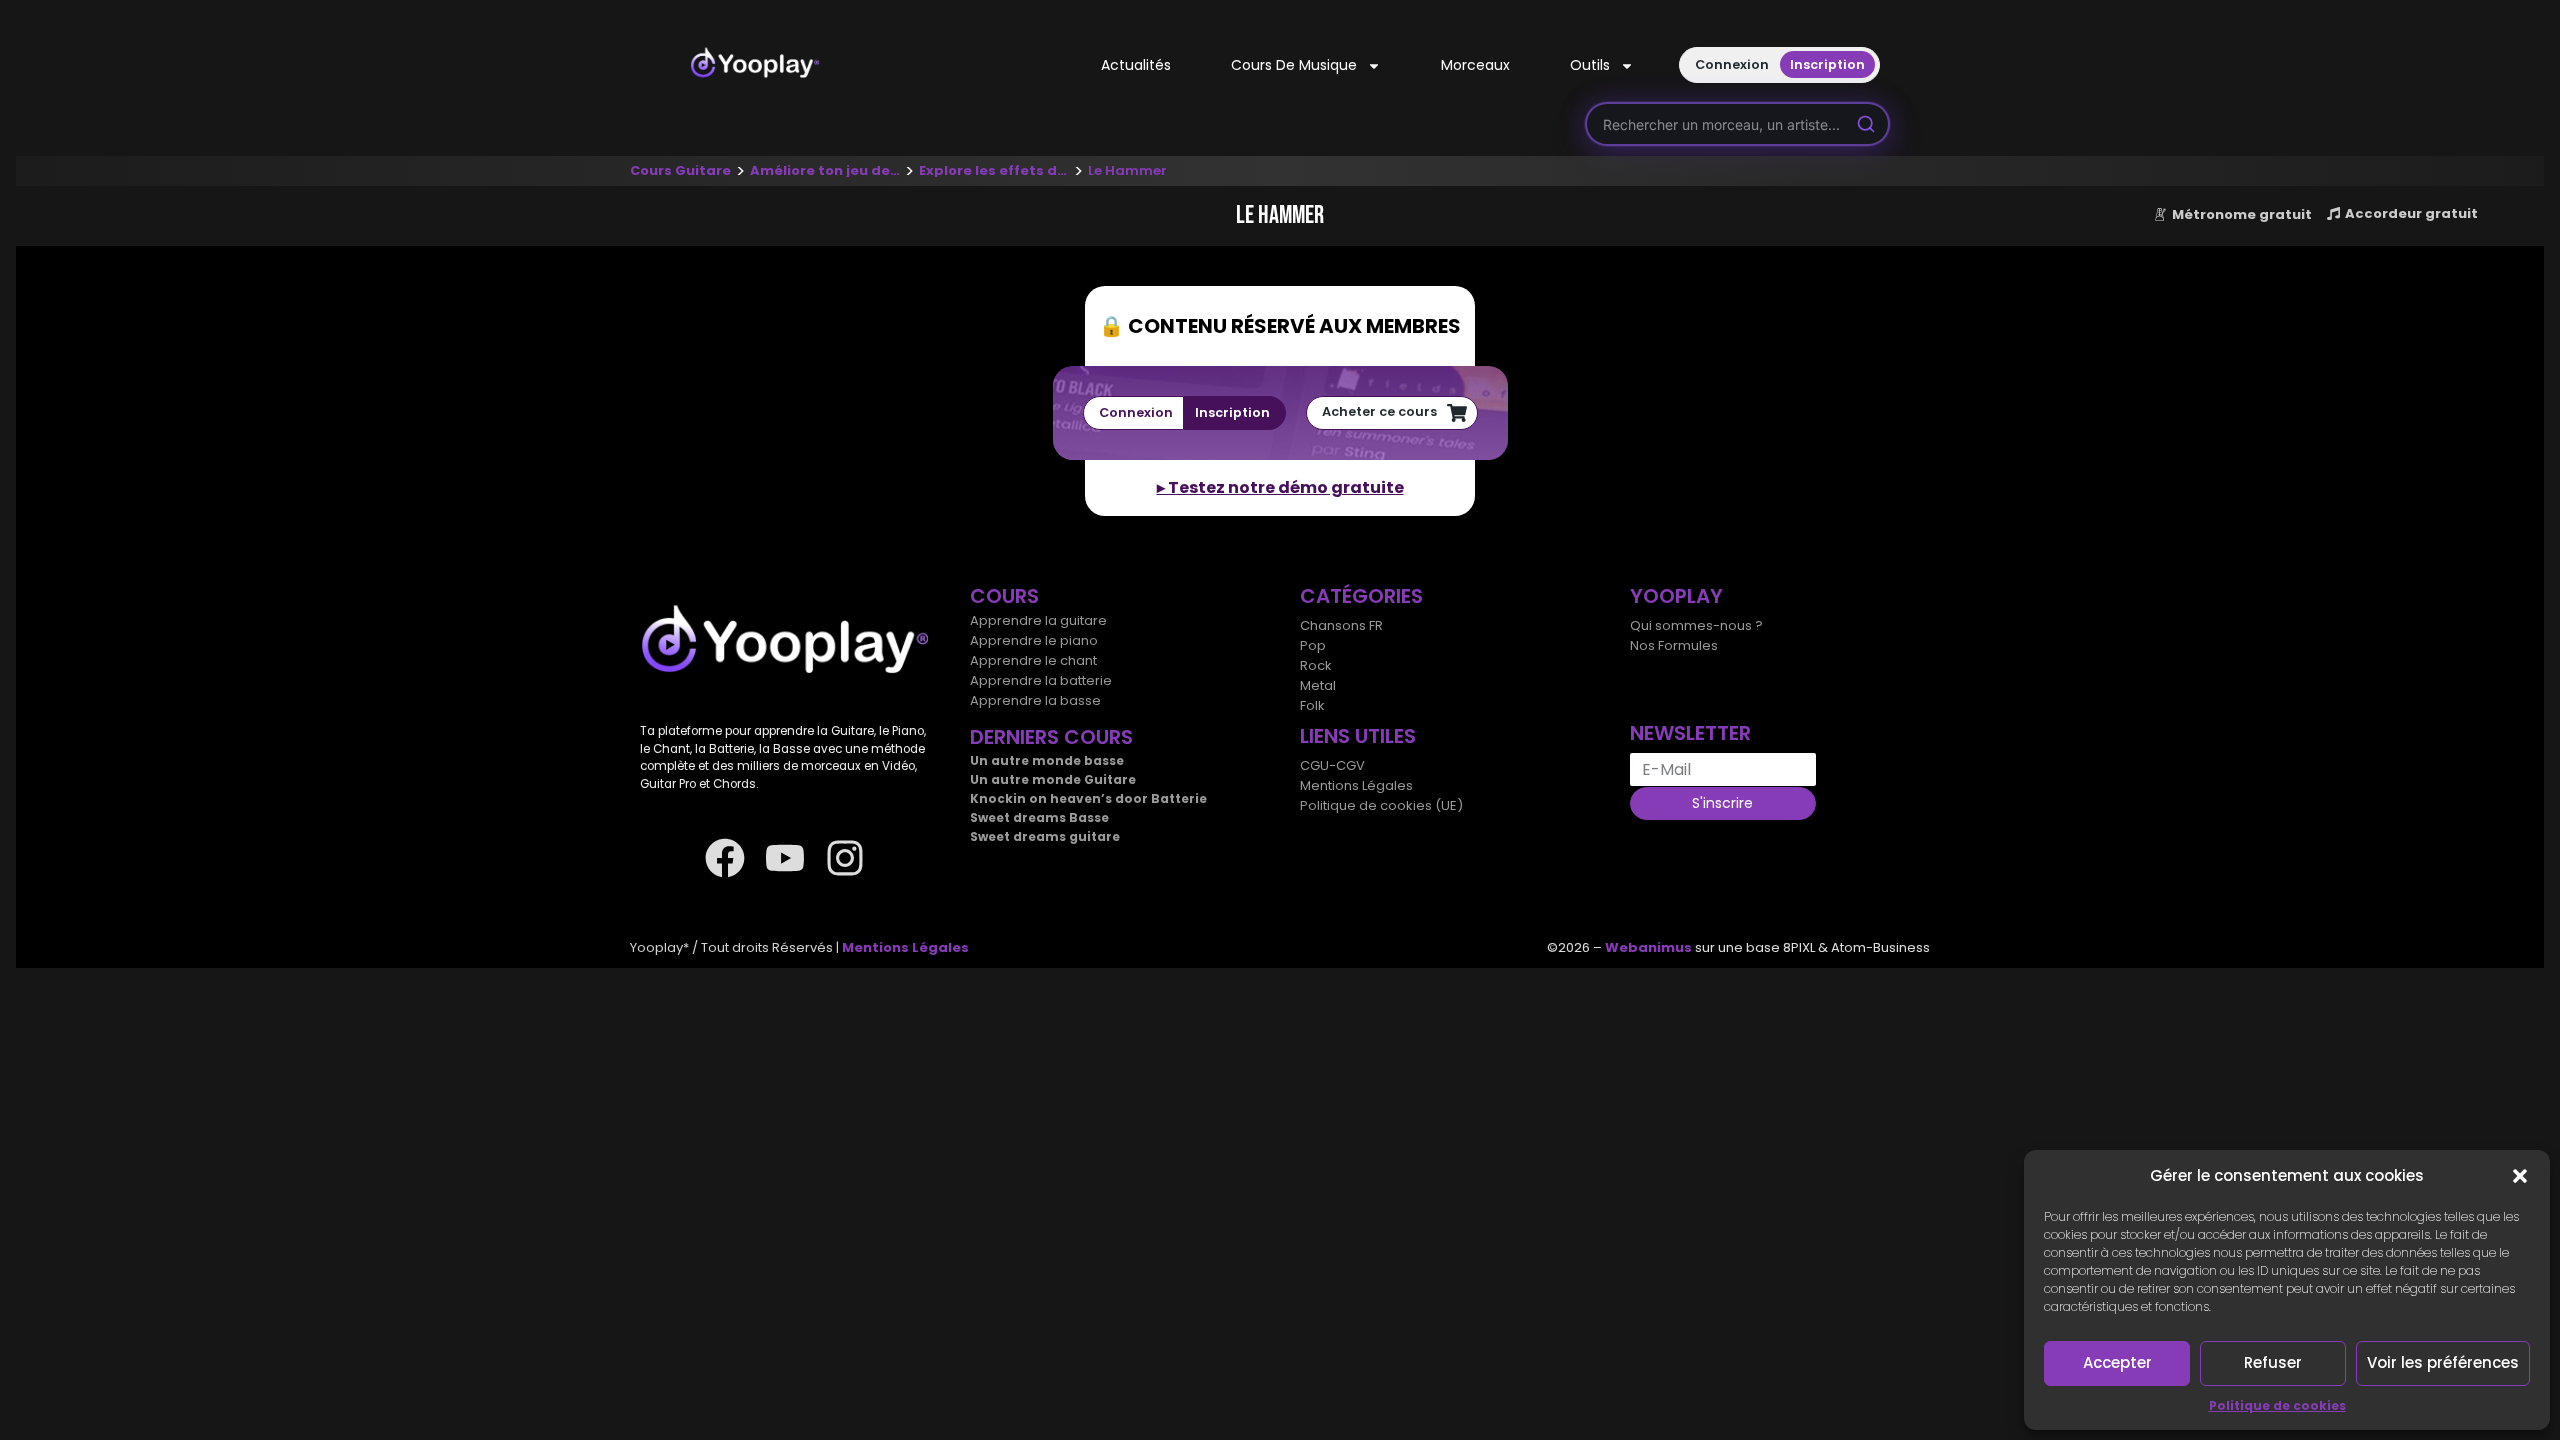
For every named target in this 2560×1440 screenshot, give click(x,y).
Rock (1316, 665)
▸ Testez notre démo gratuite (1280, 487)
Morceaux (1475, 65)
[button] (2520, 1176)
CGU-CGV (1332, 765)
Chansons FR (1341, 625)
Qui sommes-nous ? (1696, 625)
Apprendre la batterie (1041, 680)
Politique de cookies (2277, 1405)
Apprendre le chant (1033, 660)
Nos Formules (1674, 645)
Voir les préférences (2443, 1362)
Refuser (2273, 1362)
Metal (1318, 685)
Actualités (1136, 65)
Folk (1312, 705)
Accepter (2117, 1362)
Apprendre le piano (1034, 640)
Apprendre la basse (1035, 700)
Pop (1313, 645)
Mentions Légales (1356, 785)
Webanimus (1648, 947)
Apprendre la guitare (1038, 620)
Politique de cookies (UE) (1381, 805)
